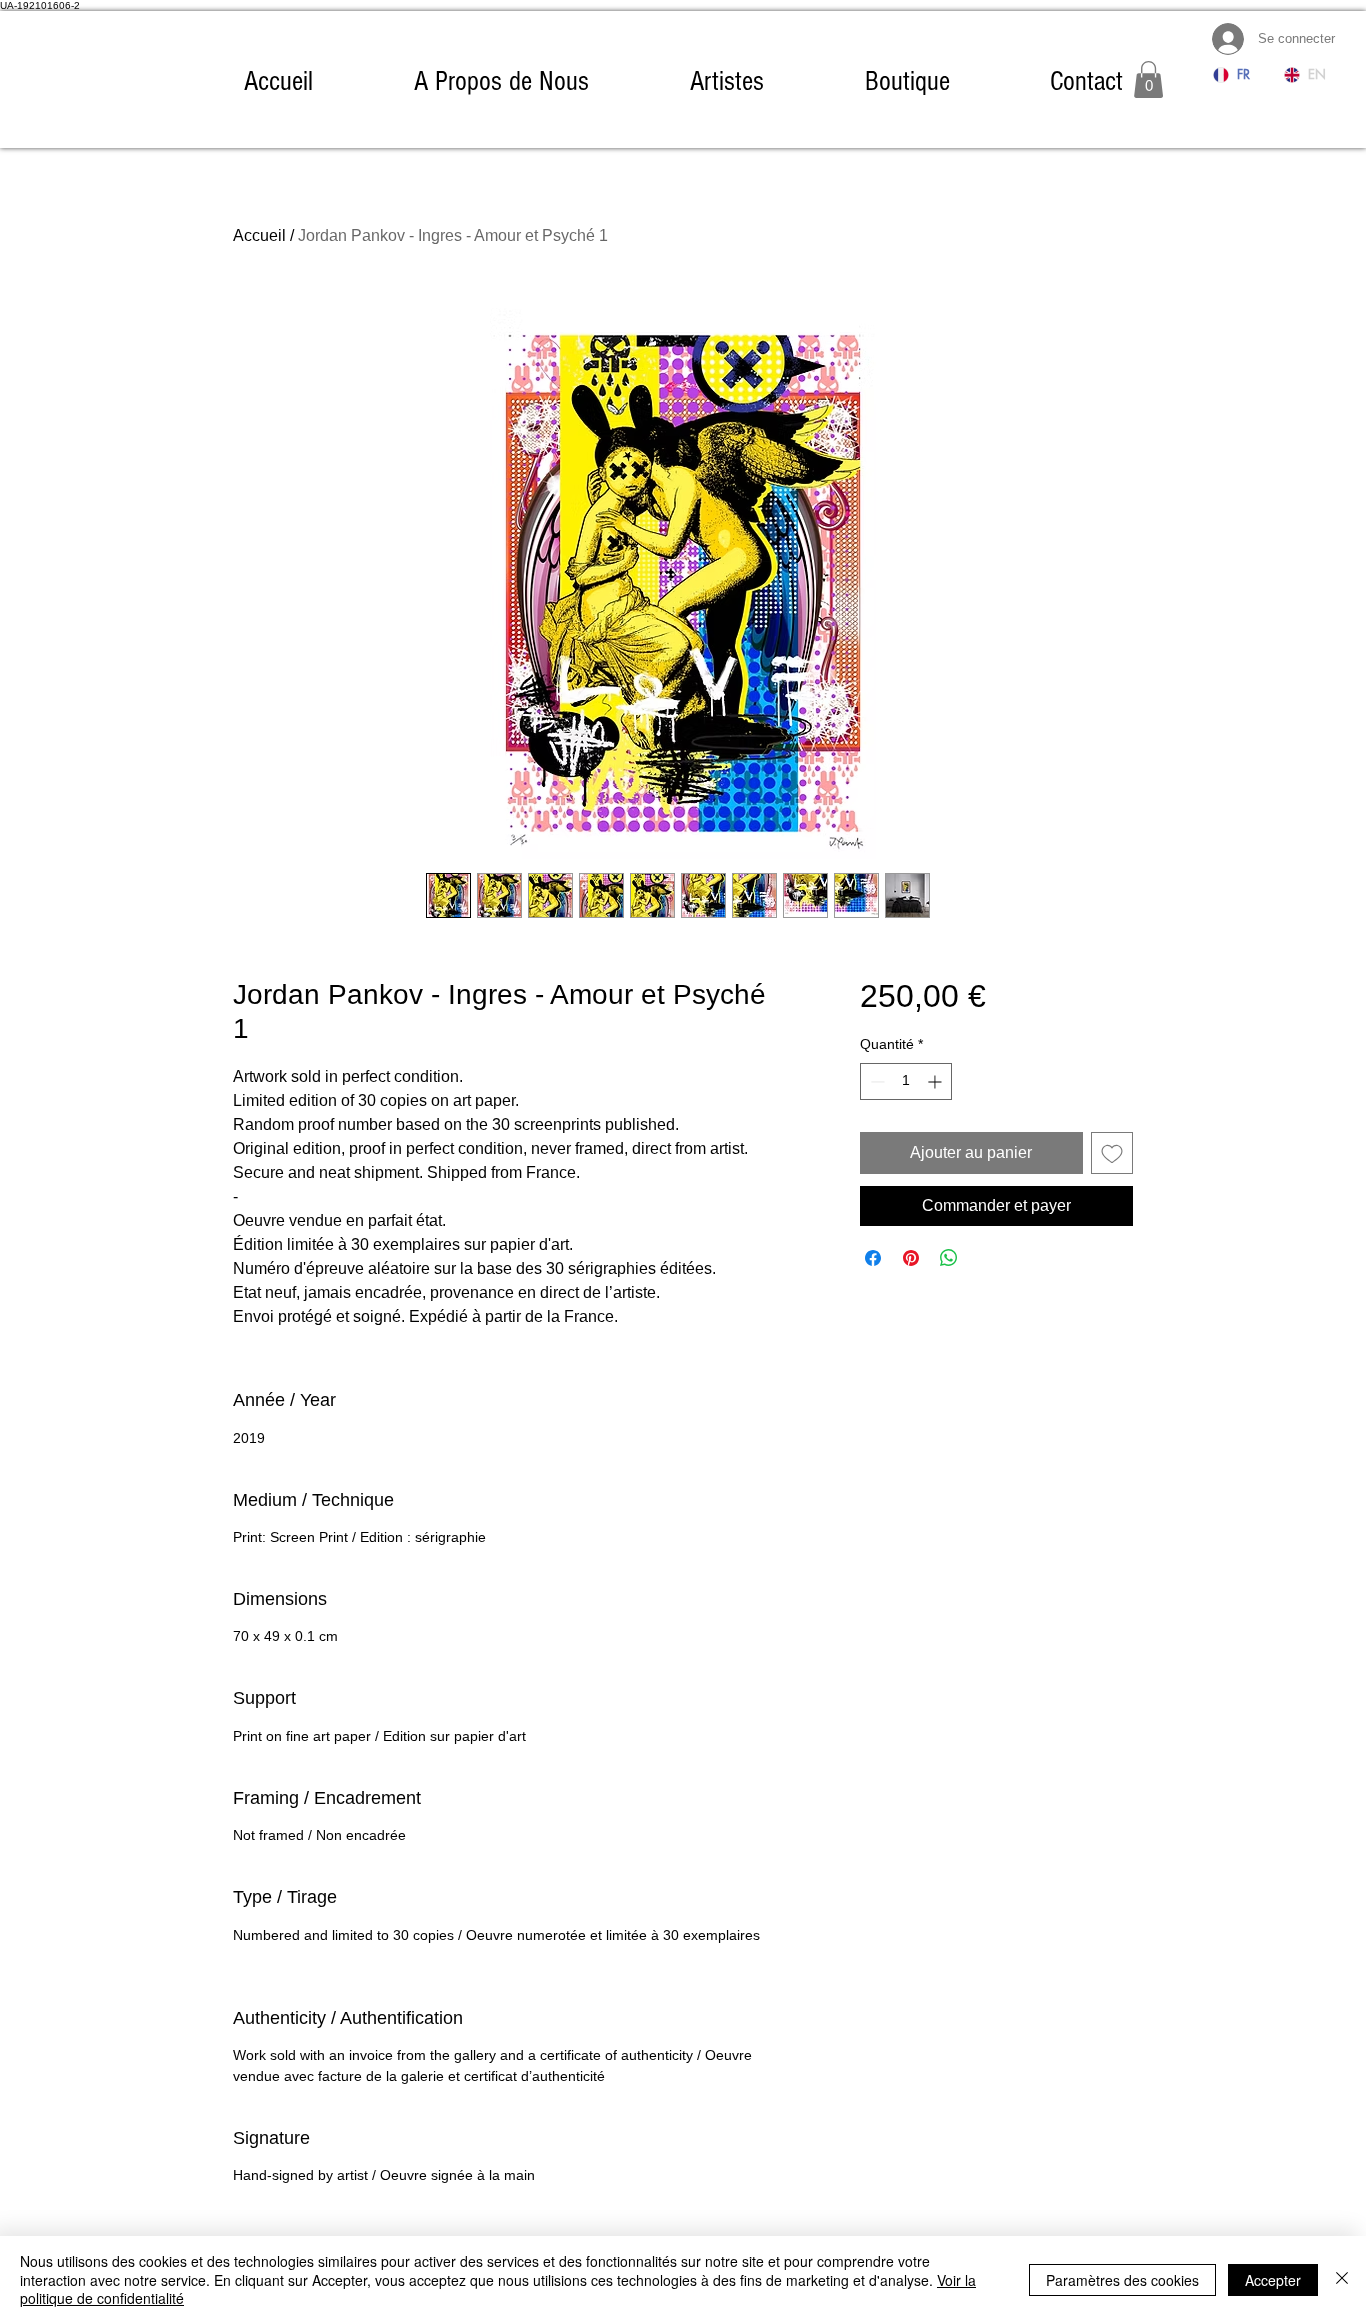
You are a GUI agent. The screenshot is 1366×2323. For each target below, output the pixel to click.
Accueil (259, 235)
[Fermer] (1342, 2279)
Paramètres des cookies (1122, 2280)
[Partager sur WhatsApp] (949, 1258)
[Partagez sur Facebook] (873, 1258)
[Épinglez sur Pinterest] (911, 1258)
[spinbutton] (906, 1081)
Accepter (1273, 2280)
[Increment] (936, 1081)
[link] (1148, 79)
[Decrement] (875, 1081)
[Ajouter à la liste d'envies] (1112, 1153)
